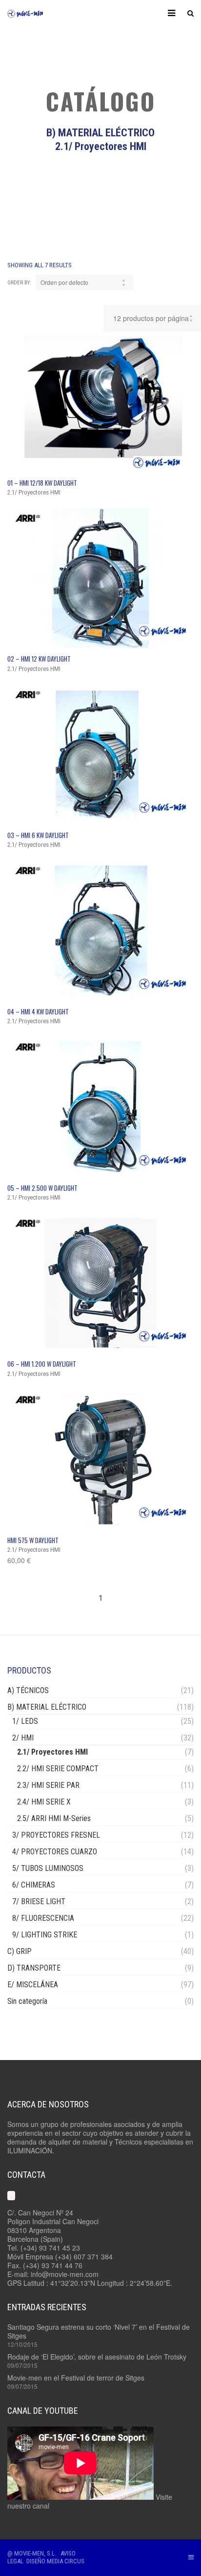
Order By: (19, 283)
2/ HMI (23, 1738)
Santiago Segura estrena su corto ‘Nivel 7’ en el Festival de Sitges (99, 2331)
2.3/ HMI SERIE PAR (48, 1785)
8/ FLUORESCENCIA (43, 1918)
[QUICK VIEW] (100, 402)
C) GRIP (20, 1951)
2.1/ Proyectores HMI (52, 1752)
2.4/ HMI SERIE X (44, 1802)
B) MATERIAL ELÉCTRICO (47, 1707)
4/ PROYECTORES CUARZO (55, 1852)
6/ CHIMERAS (34, 1885)
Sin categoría (27, 2001)
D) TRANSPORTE (34, 1968)
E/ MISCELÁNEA (33, 1985)
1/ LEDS (25, 1721)
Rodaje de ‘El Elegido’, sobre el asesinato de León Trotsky (97, 2357)
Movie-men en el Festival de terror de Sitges (76, 2378)
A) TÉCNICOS (28, 1690)
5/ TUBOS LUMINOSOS (48, 1868)
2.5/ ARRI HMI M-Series (54, 1818)
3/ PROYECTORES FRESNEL (56, 1835)
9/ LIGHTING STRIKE (45, 1935)
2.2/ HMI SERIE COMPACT (58, 1769)
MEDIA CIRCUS (66, 2561)
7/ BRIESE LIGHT (39, 1901)
